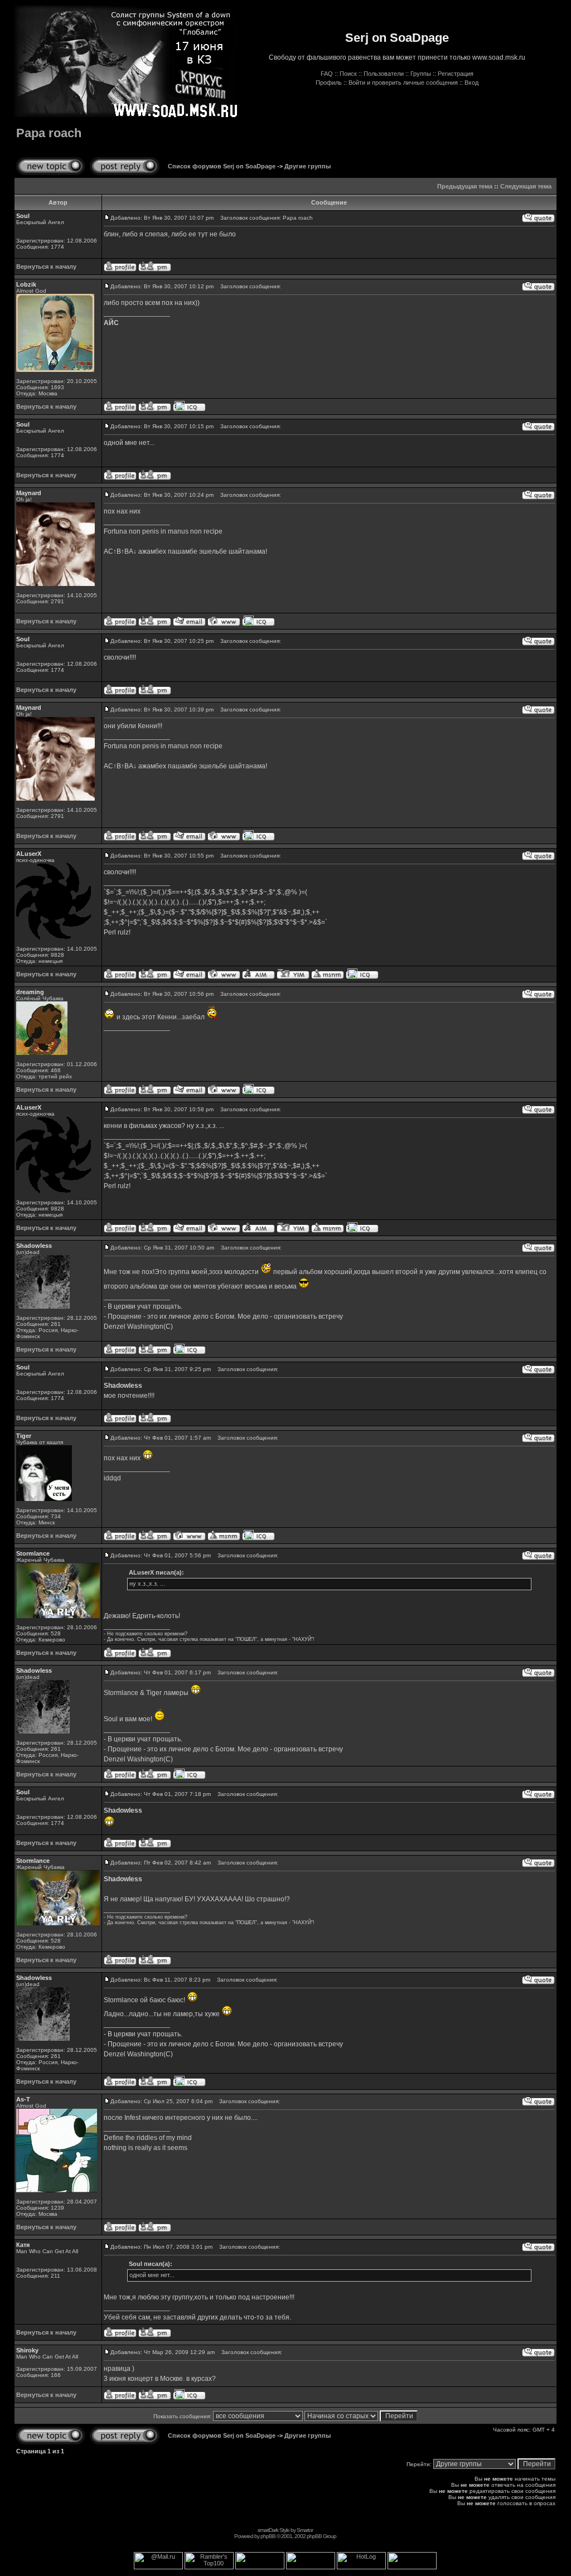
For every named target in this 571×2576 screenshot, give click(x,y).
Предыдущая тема (465, 186)
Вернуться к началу (46, 267)
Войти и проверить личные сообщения (403, 83)
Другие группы (308, 166)
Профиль (329, 83)
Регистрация (456, 74)
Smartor (305, 2530)
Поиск (348, 74)
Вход (471, 83)
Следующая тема (526, 186)
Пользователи (384, 74)
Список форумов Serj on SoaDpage (222, 166)
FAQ (327, 74)
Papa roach (49, 133)
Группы (421, 74)
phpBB (268, 2536)
